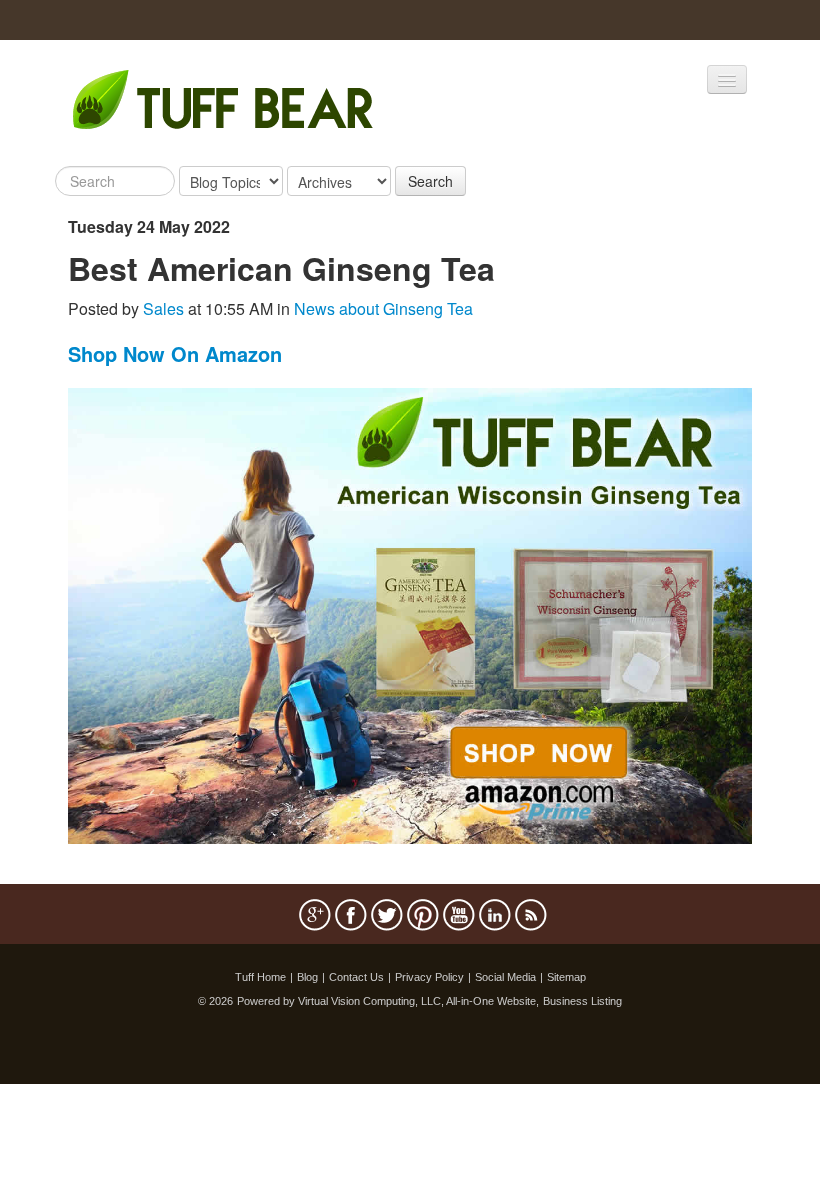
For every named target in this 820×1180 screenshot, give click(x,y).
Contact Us (356, 977)
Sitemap (566, 977)
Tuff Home (260, 977)
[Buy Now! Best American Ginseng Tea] (410, 613)
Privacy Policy (429, 977)
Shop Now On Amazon (175, 353)
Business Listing (582, 1001)
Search (430, 181)
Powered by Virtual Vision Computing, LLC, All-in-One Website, (388, 1001)
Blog (307, 977)
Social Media (505, 977)
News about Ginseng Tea (383, 308)
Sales (163, 308)
